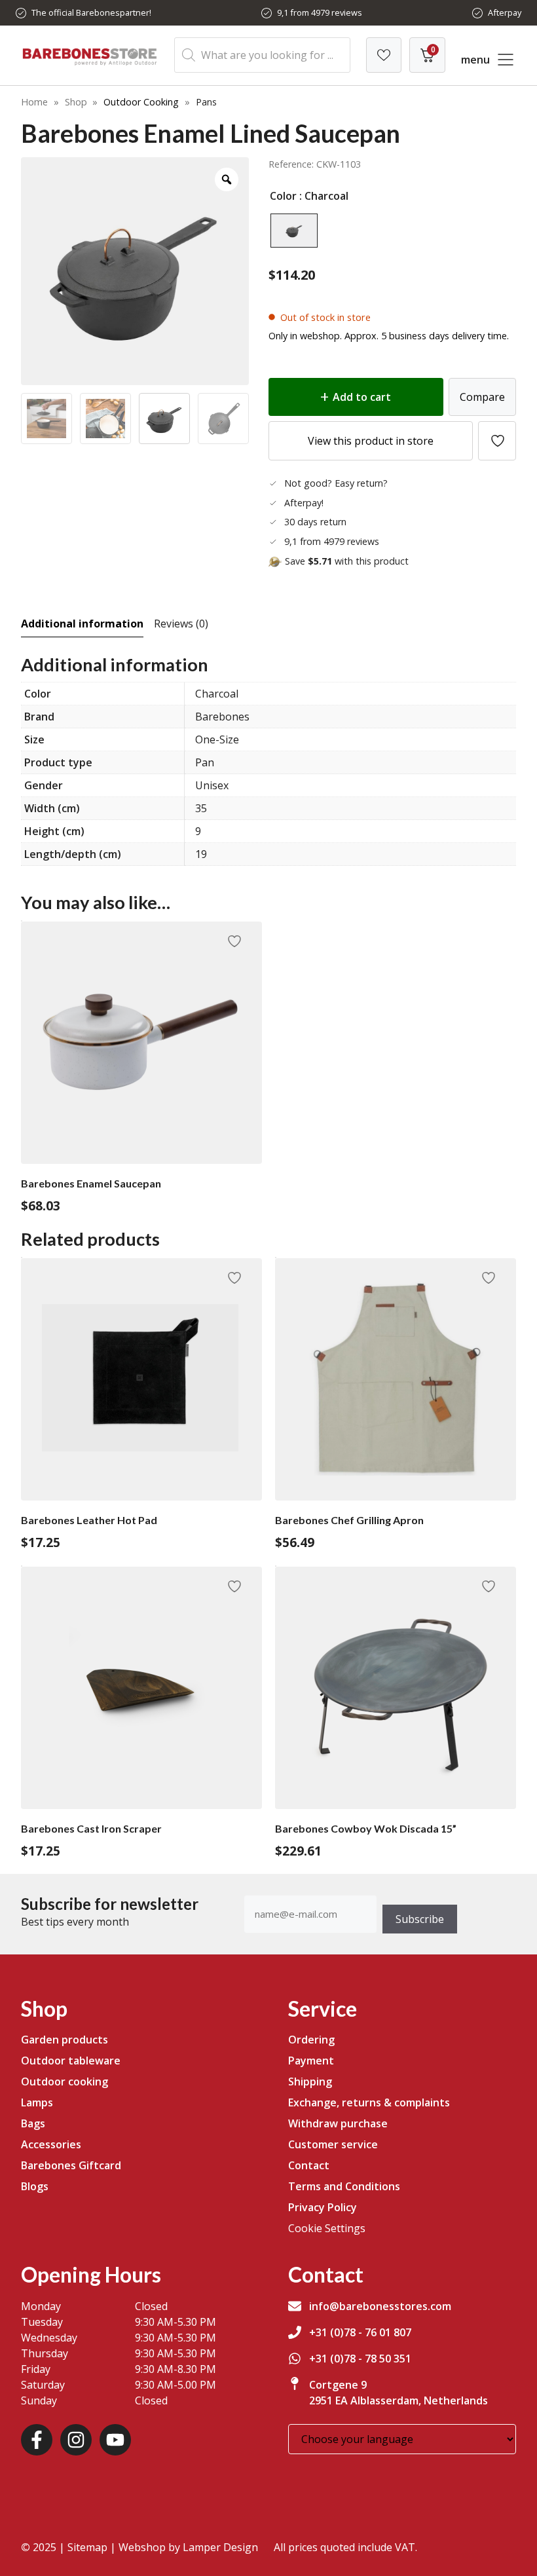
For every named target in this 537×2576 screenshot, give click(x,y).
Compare (482, 397)
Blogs (35, 2186)
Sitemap (87, 2547)
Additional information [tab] (82, 624)
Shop (76, 102)
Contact (309, 2165)
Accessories (51, 2144)
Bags (33, 2123)
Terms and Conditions (344, 2186)
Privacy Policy (323, 2207)
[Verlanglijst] (384, 55)
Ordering (311, 2040)
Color (283, 196)
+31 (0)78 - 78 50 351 (360, 2359)
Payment (311, 2061)
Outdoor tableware (71, 2061)
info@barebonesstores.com (380, 2306)
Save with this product (347, 561)
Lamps (37, 2102)
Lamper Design (220, 2547)
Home (34, 102)
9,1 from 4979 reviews (320, 12)
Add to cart (362, 397)
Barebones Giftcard (71, 2165)
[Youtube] (115, 2440)
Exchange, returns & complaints (369, 2102)
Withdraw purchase (338, 2123)
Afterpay (505, 12)
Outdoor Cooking (141, 102)
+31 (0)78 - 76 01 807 (360, 2332)
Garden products (65, 2040)
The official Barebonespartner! (91, 12)
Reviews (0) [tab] (181, 624)
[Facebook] (37, 2440)
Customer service (333, 2144)
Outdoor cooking (65, 2081)
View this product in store (371, 441)
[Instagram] (76, 2440)
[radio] (294, 231)
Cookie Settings (327, 2228)
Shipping (310, 2081)
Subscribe (420, 1919)
